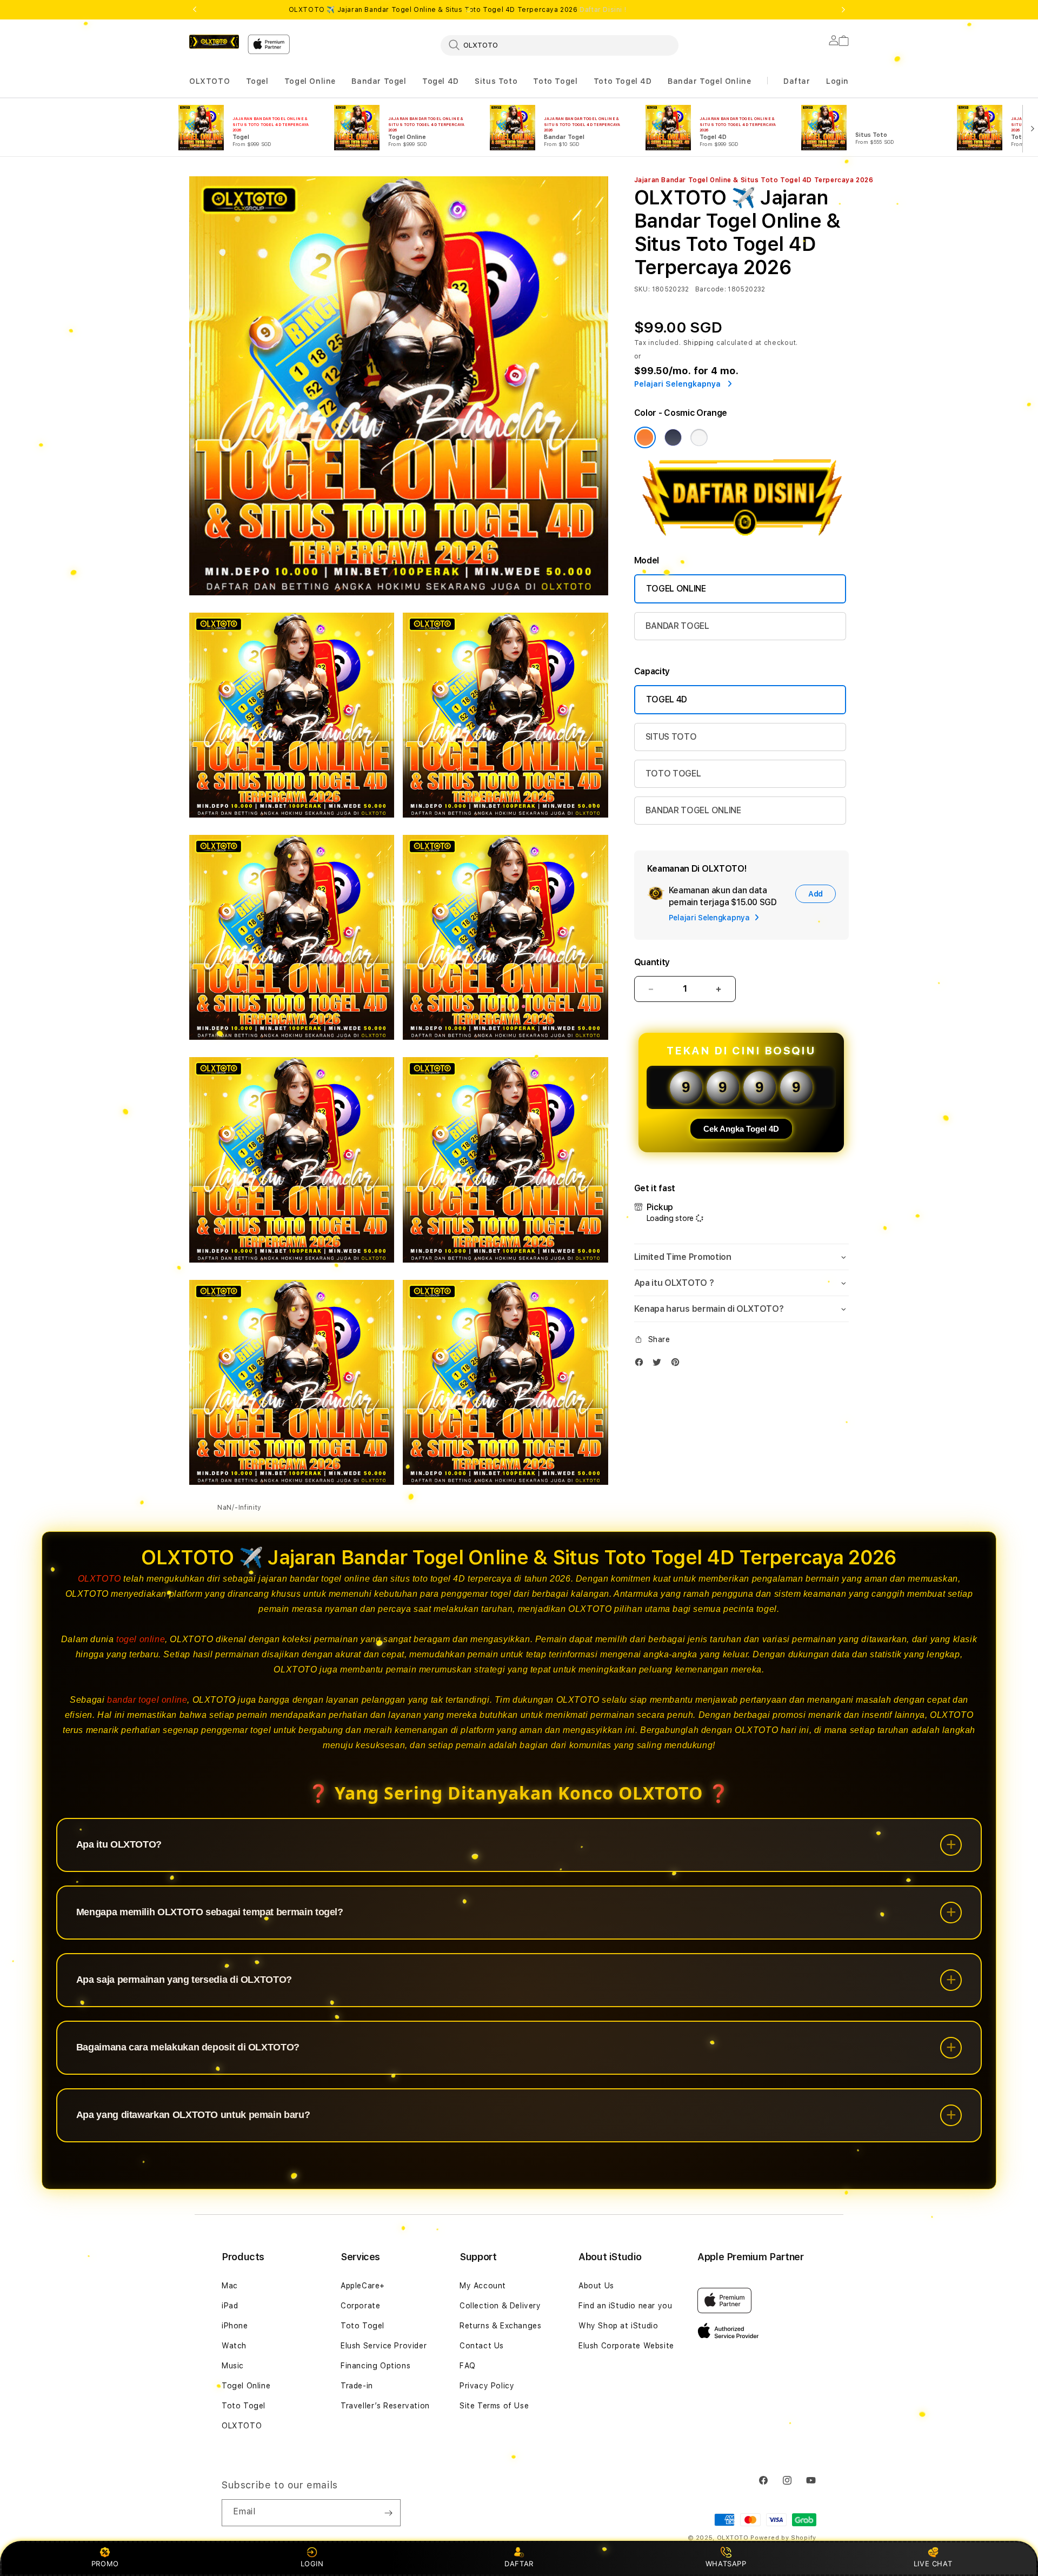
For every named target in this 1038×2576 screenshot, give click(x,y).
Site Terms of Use (494, 2406)
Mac (230, 2286)
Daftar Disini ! (603, 10)
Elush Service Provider (384, 2346)
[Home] (214, 42)
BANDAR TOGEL (677, 626)
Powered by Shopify (783, 2538)
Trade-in (357, 2386)
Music (233, 2366)
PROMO (105, 2564)
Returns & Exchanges (500, 2326)
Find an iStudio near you (625, 2306)
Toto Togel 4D (623, 81)
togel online (141, 1639)
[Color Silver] (699, 437)
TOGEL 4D (667, 699)
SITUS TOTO (671, 737)
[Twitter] (660, 1365)
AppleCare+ (363, 2286)
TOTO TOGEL (673, 774)
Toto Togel (555, 81)
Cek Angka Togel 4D (741, 1129)
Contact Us (482, 2346)
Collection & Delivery (500, 2306)
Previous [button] (195, 10)
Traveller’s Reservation (385, 2406)
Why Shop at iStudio (618, 2326)
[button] (209, 81)
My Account (483, 2286)
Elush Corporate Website (626, 2346)
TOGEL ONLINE (676, 589)
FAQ (468, 2366)
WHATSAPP (726, 2564)
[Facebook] (642, 1365)
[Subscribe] (388, 2513)
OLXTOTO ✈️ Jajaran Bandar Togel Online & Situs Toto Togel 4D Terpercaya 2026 (458, 10)
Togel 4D (441, 81)
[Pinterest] (678, 1365)
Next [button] (843, 10)
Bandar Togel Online (709, 81)
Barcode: (711, 289)
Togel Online (310, 81)
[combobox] (560, 45)
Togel (257, 81)
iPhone (235, 2326)
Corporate (360, 2306)
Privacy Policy (487, 2386)
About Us (596, 2286)
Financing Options (375, 2366)
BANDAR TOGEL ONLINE (693, 810)
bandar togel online (147, 1700)
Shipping (699, 343)
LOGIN (312, 2564)
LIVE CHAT (933, 2564)
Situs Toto (496, 81)
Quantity (652, 962)
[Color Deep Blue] (673, 437)
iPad (230, 2306)
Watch (234, 2346)
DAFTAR (519, 2564)
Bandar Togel (379, 81)
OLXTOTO (209, 81)
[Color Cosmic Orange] (645, 437)
